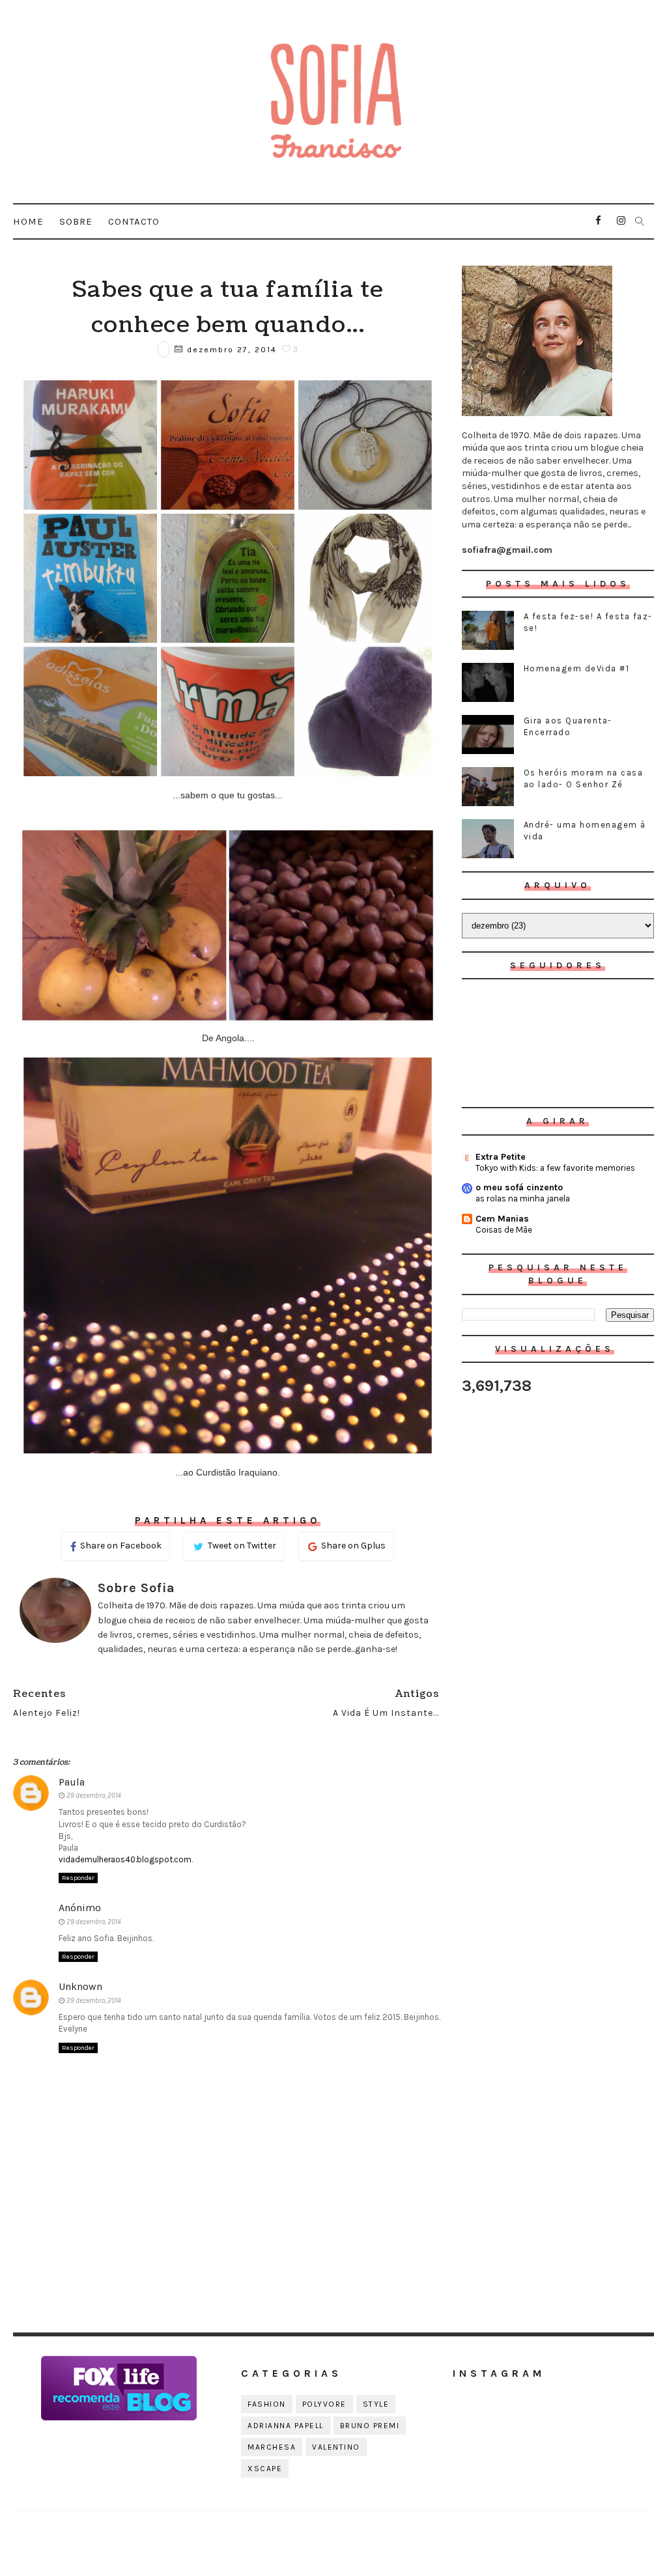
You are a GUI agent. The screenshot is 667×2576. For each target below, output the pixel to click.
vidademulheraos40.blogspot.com (125, 1859)
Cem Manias (502, 1219)
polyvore (324, 2404)
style (376, 2404)
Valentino (336, 2447)
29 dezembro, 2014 (94, 1796)
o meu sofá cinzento (519, 1187)
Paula (72, 1782)
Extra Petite (501, 1157)
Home (28, 221)
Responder (78, 1878)
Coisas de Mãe (504, 1230)
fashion (267, 2404)
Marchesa (272, 2447)
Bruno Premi (370, 2426)
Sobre (76, 221)
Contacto (134, 221)
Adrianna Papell (286, 2426)
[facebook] (599, 221)
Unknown (80, 1986)
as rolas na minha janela (523, 1198)
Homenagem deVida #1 (577, 668)
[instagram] (621, 221)
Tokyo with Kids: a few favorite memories (555, 1168)
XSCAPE (265, 2469)
